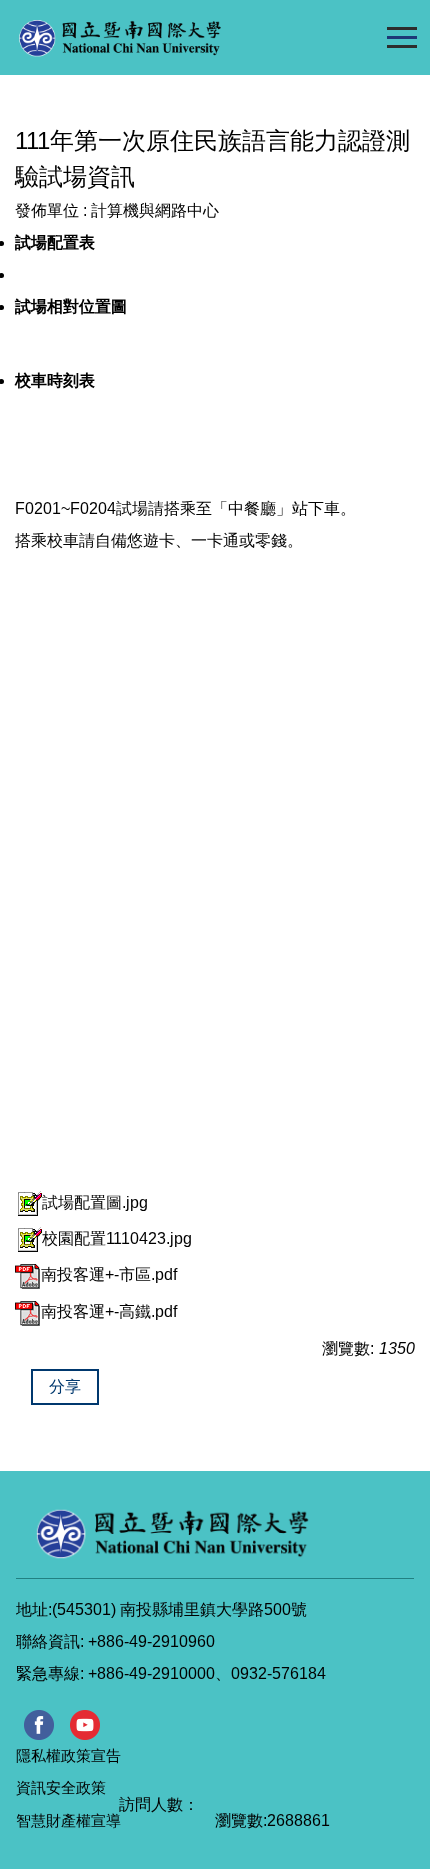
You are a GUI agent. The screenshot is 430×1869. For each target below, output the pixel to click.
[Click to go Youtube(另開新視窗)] (85, 1725)
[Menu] (401, 37)
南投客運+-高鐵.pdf (109, 1311)
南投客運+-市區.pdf (109, 1274)
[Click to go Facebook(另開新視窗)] (39, 1725)
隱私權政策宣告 (68, 1755)
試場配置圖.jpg (95, 1202)
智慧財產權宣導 (68, 1820)
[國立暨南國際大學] (161, 37)
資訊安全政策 (61, 1787)
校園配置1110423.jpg (117, 1238)
